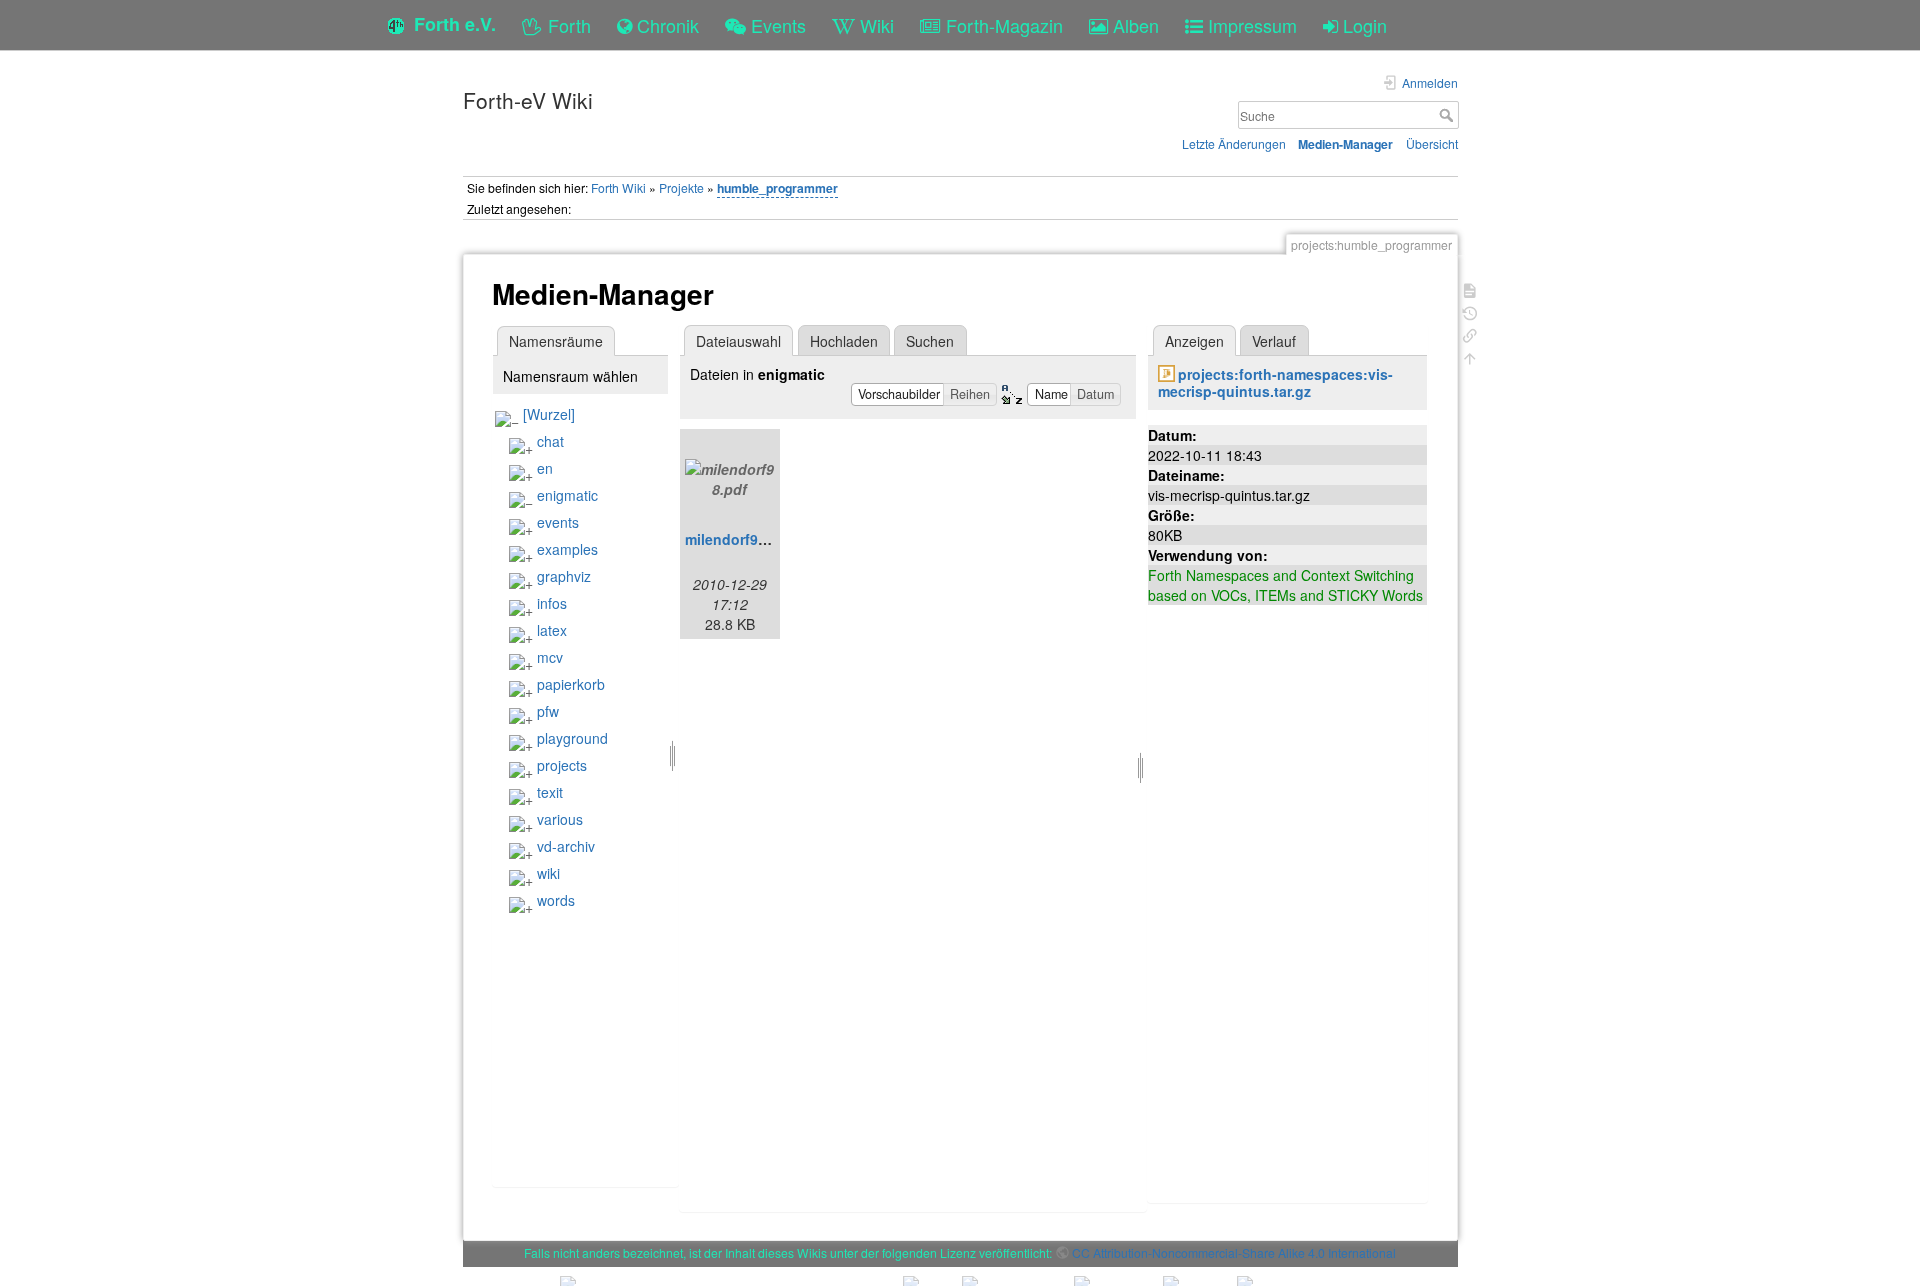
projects (562, 765)
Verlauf (1274, 341)
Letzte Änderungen (1234, 143)
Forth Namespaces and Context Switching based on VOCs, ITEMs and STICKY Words (1285, 585)
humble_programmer (777, 188)
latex (552, 630)
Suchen (930, 341)
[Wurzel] (549, 414)
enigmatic (567, 495)
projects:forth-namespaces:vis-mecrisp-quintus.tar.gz (1275, 382)
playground (572, 738)
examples (567, 549)
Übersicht (1432, 143)
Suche (1448, 115)
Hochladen (844, 341)
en (545, 468)
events (558, 522)
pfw (548, 711)
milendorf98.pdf (739, 539)
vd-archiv (566, 846)
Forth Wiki (618, 187)
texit (550, 792)
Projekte (681, 187)
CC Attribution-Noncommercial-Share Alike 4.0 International (1234, 1252)
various (560, 819)
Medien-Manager (1345, 144)
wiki (548, 873)
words (556, 900)
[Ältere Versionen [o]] (1470, 311)
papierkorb (571, 684)
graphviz (564, 576)
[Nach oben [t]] (1470, 356)
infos (552, 603)
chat (550, 441)
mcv (550, 657)
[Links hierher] (1470, 333)
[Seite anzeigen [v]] (1470, 288)
